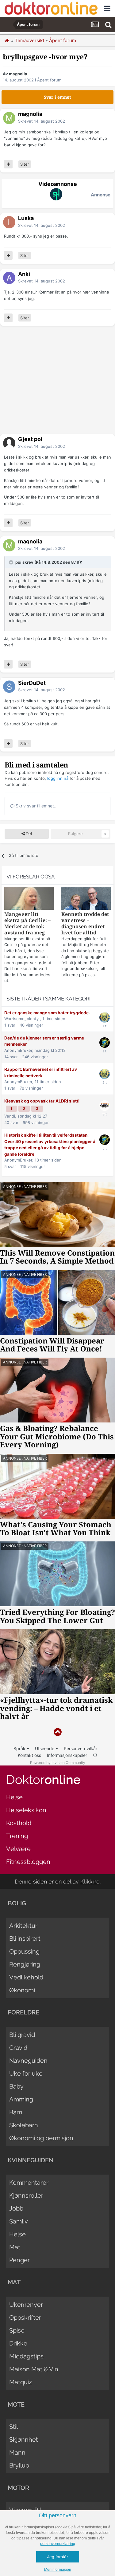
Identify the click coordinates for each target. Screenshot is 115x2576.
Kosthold (19, 1823)
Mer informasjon (58, 2570)
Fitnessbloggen (28, 1862)
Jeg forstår (58, 2557)
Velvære (18, 1849)
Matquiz (21, 2382)
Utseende (45, 1748)
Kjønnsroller (26, 2195)
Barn (16, 2112)
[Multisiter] (8, 164)
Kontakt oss (29, 1755)
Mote (16, 2404)
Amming (21, 2099)
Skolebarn (24, 2125)
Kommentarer (29, 2183)
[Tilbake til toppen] (57, 1732)
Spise (17, 2330)
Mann (17, 2452)
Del (28, 834)
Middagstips (26, 2356)
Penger (19, 2260)
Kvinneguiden (31, 2160)
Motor (18, 2488)
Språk (20, 1748)
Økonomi (22, 1990)
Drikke (18, 2343)
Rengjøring (25, 1964)
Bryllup (19, 2465)
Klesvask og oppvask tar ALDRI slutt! (42, 1101)
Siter (25, 164)
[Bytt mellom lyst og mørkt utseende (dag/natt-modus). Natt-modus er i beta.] (95, 1755)
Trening (17, 1836)
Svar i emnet (57, 97)
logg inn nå (58, 778)
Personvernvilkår (80, 1748)
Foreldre (23, 2012)
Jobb (16, 2208)
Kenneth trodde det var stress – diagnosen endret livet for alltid (85, 923)
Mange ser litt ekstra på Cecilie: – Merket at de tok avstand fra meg (27, 923)
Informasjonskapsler (67, 1755)
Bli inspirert (25, 1939)
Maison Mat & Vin (34, 2369)
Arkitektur (23, 1926)
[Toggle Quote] (12, 562)
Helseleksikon (26, 1810)
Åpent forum (49, 80)
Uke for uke (26, 2073)
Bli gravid (22, 2035)
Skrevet (42, 121)
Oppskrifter (25, 2318)
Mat (15, 2247)
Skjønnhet (24, 2440)
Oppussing (24, 1951)
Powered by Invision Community (58, 1763)
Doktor (43, 1779)
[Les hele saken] (29, 899)
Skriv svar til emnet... (36, 806)
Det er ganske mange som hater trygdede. (47, 1013)
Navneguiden (28, 2061)
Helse (14, 1797)
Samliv (19, 2221)
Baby (16, 2086)
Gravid (18, 2048)
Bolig (17, 1903)
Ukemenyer (26, 2305)
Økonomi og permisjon (41, 2138)
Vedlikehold (26, 1977)
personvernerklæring (58, 2544)
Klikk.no (90, 1882)
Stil (13, 2427)
